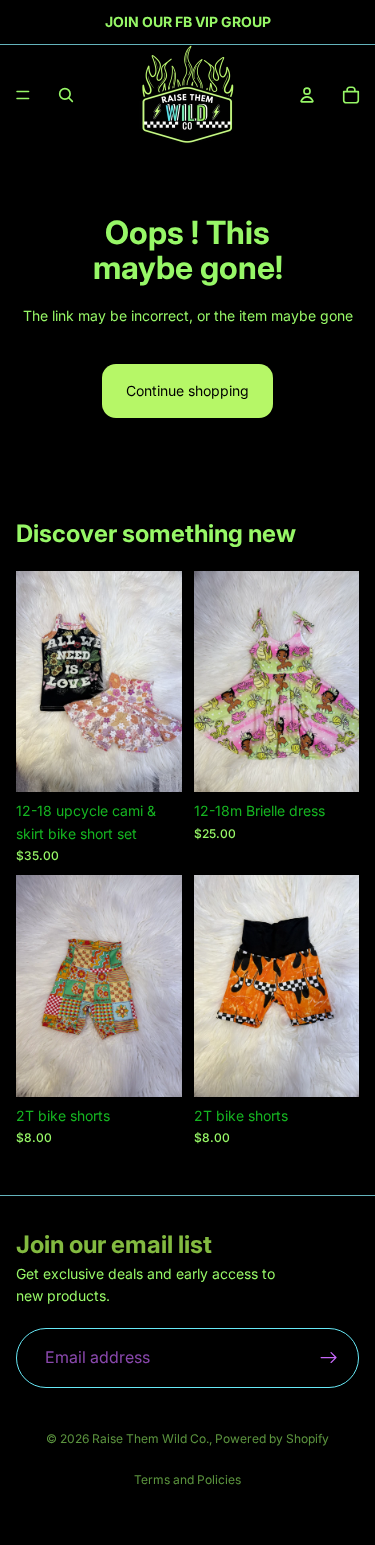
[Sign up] (329, 1358)
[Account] (307, 95)
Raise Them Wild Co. (150, 1438)
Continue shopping (187, 390)
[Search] (66, 95)
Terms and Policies (187, 1479)
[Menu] (23, 95)
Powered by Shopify (272, 1438)
